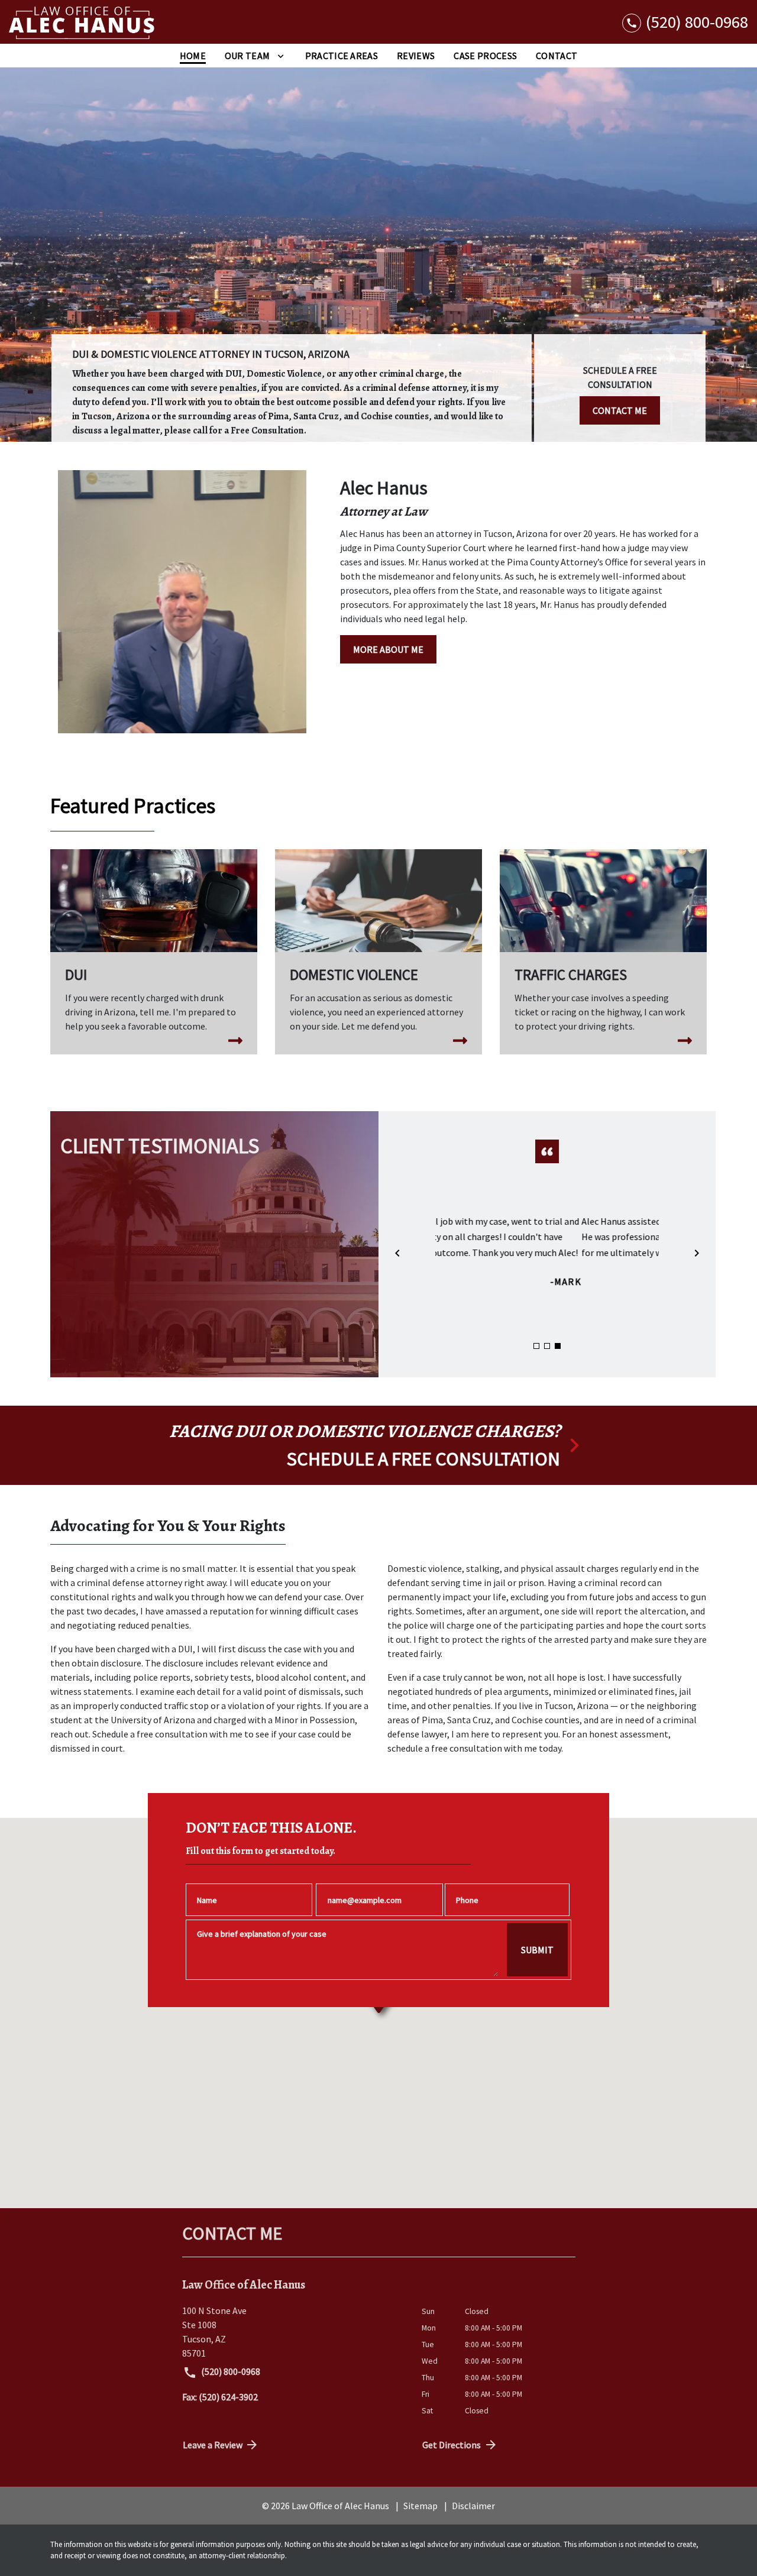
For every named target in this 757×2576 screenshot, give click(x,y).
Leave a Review (213, 2445)
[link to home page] (83, 22)
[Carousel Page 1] (536, 1346)
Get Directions (452, 2445)
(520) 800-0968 (230, 2371)
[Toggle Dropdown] (281, 56)
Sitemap (420, 2506)
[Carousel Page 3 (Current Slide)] (558, 1346)
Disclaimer (473, 2506)
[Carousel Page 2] (547, 1346)
